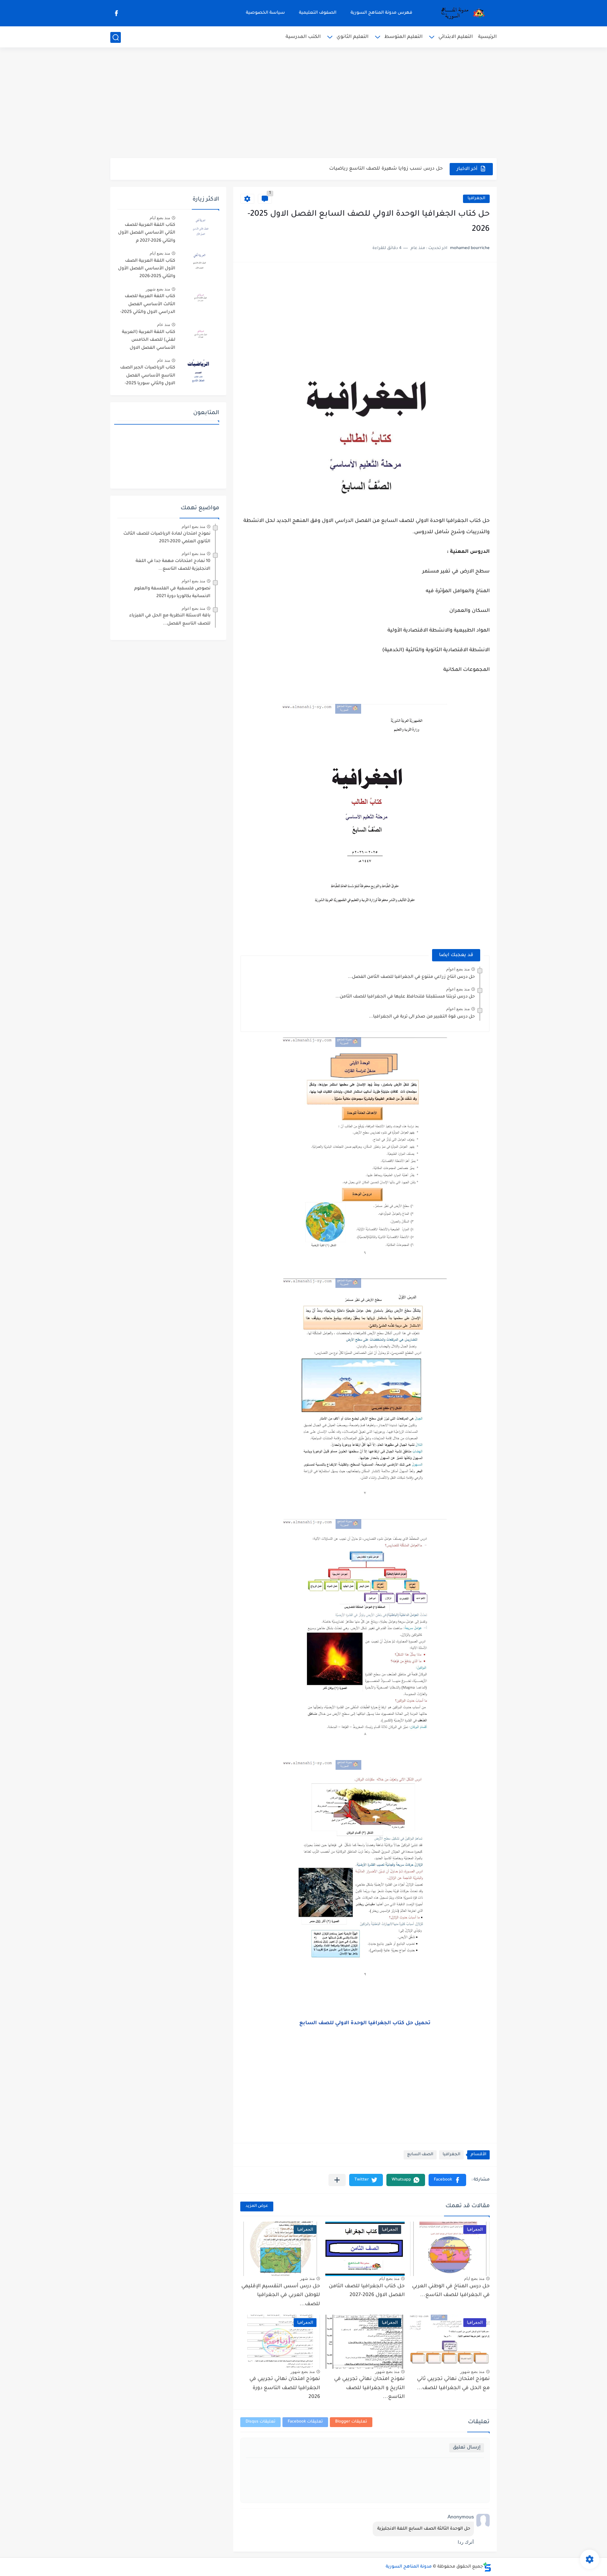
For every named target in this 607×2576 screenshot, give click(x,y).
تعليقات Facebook (305, 2422)
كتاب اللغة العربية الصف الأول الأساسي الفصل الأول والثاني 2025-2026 (147, 269)
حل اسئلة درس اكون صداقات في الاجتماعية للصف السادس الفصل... (366, 169)
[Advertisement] (303, 104)
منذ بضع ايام (474, 2278)
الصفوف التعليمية (318, 13)
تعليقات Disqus (260, 2422)
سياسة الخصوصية (265, 13)
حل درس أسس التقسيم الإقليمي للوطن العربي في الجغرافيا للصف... (281, 2296)
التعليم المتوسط (403, 37)
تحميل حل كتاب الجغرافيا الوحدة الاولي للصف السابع (365, 2023)
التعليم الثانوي (353, 37)
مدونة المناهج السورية (409, 2567)
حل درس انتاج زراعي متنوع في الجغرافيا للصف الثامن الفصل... (411, 977)
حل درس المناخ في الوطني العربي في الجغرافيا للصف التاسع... (451, 2291)
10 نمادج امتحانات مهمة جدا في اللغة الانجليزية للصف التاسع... (173, 565)
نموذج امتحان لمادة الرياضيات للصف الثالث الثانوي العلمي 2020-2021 (167, 538)
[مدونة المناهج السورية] (462, 13)
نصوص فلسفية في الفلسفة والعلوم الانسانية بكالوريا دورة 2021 (172, 593)
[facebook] (116, 13)
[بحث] (116, 37)
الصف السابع (420, 2155)
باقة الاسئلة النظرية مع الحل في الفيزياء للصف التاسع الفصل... (170, 620)
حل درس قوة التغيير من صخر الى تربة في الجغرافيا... (422, 1017)
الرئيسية (487, 37)
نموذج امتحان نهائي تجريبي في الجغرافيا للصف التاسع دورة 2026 (285, 2388)
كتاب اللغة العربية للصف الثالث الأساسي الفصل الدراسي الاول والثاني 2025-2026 (148, 305)
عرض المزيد (257, 2206)
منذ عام (164, 325)
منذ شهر (307, 2278)
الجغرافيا (476, 199)
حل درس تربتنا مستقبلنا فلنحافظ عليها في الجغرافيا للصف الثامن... (405, 997)
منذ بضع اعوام (458, 969)
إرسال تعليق (467, 2448)
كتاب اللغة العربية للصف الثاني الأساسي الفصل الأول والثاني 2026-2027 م (147, 233)
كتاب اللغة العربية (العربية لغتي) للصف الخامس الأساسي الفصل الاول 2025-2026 (149, 341)
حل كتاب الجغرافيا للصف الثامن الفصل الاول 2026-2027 (367, 2291)
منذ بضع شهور (472, 2372)
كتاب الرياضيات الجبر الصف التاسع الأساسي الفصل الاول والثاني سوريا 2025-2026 (148, 377)
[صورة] (200, 228)
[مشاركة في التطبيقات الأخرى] (337, 2180)
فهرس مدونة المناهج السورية (381, 13)
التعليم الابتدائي (456, 37)
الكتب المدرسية (303, 37)
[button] (447, 2180)
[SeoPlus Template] (487, 2567)
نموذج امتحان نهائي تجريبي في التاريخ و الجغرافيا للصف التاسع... (369, 2388)
